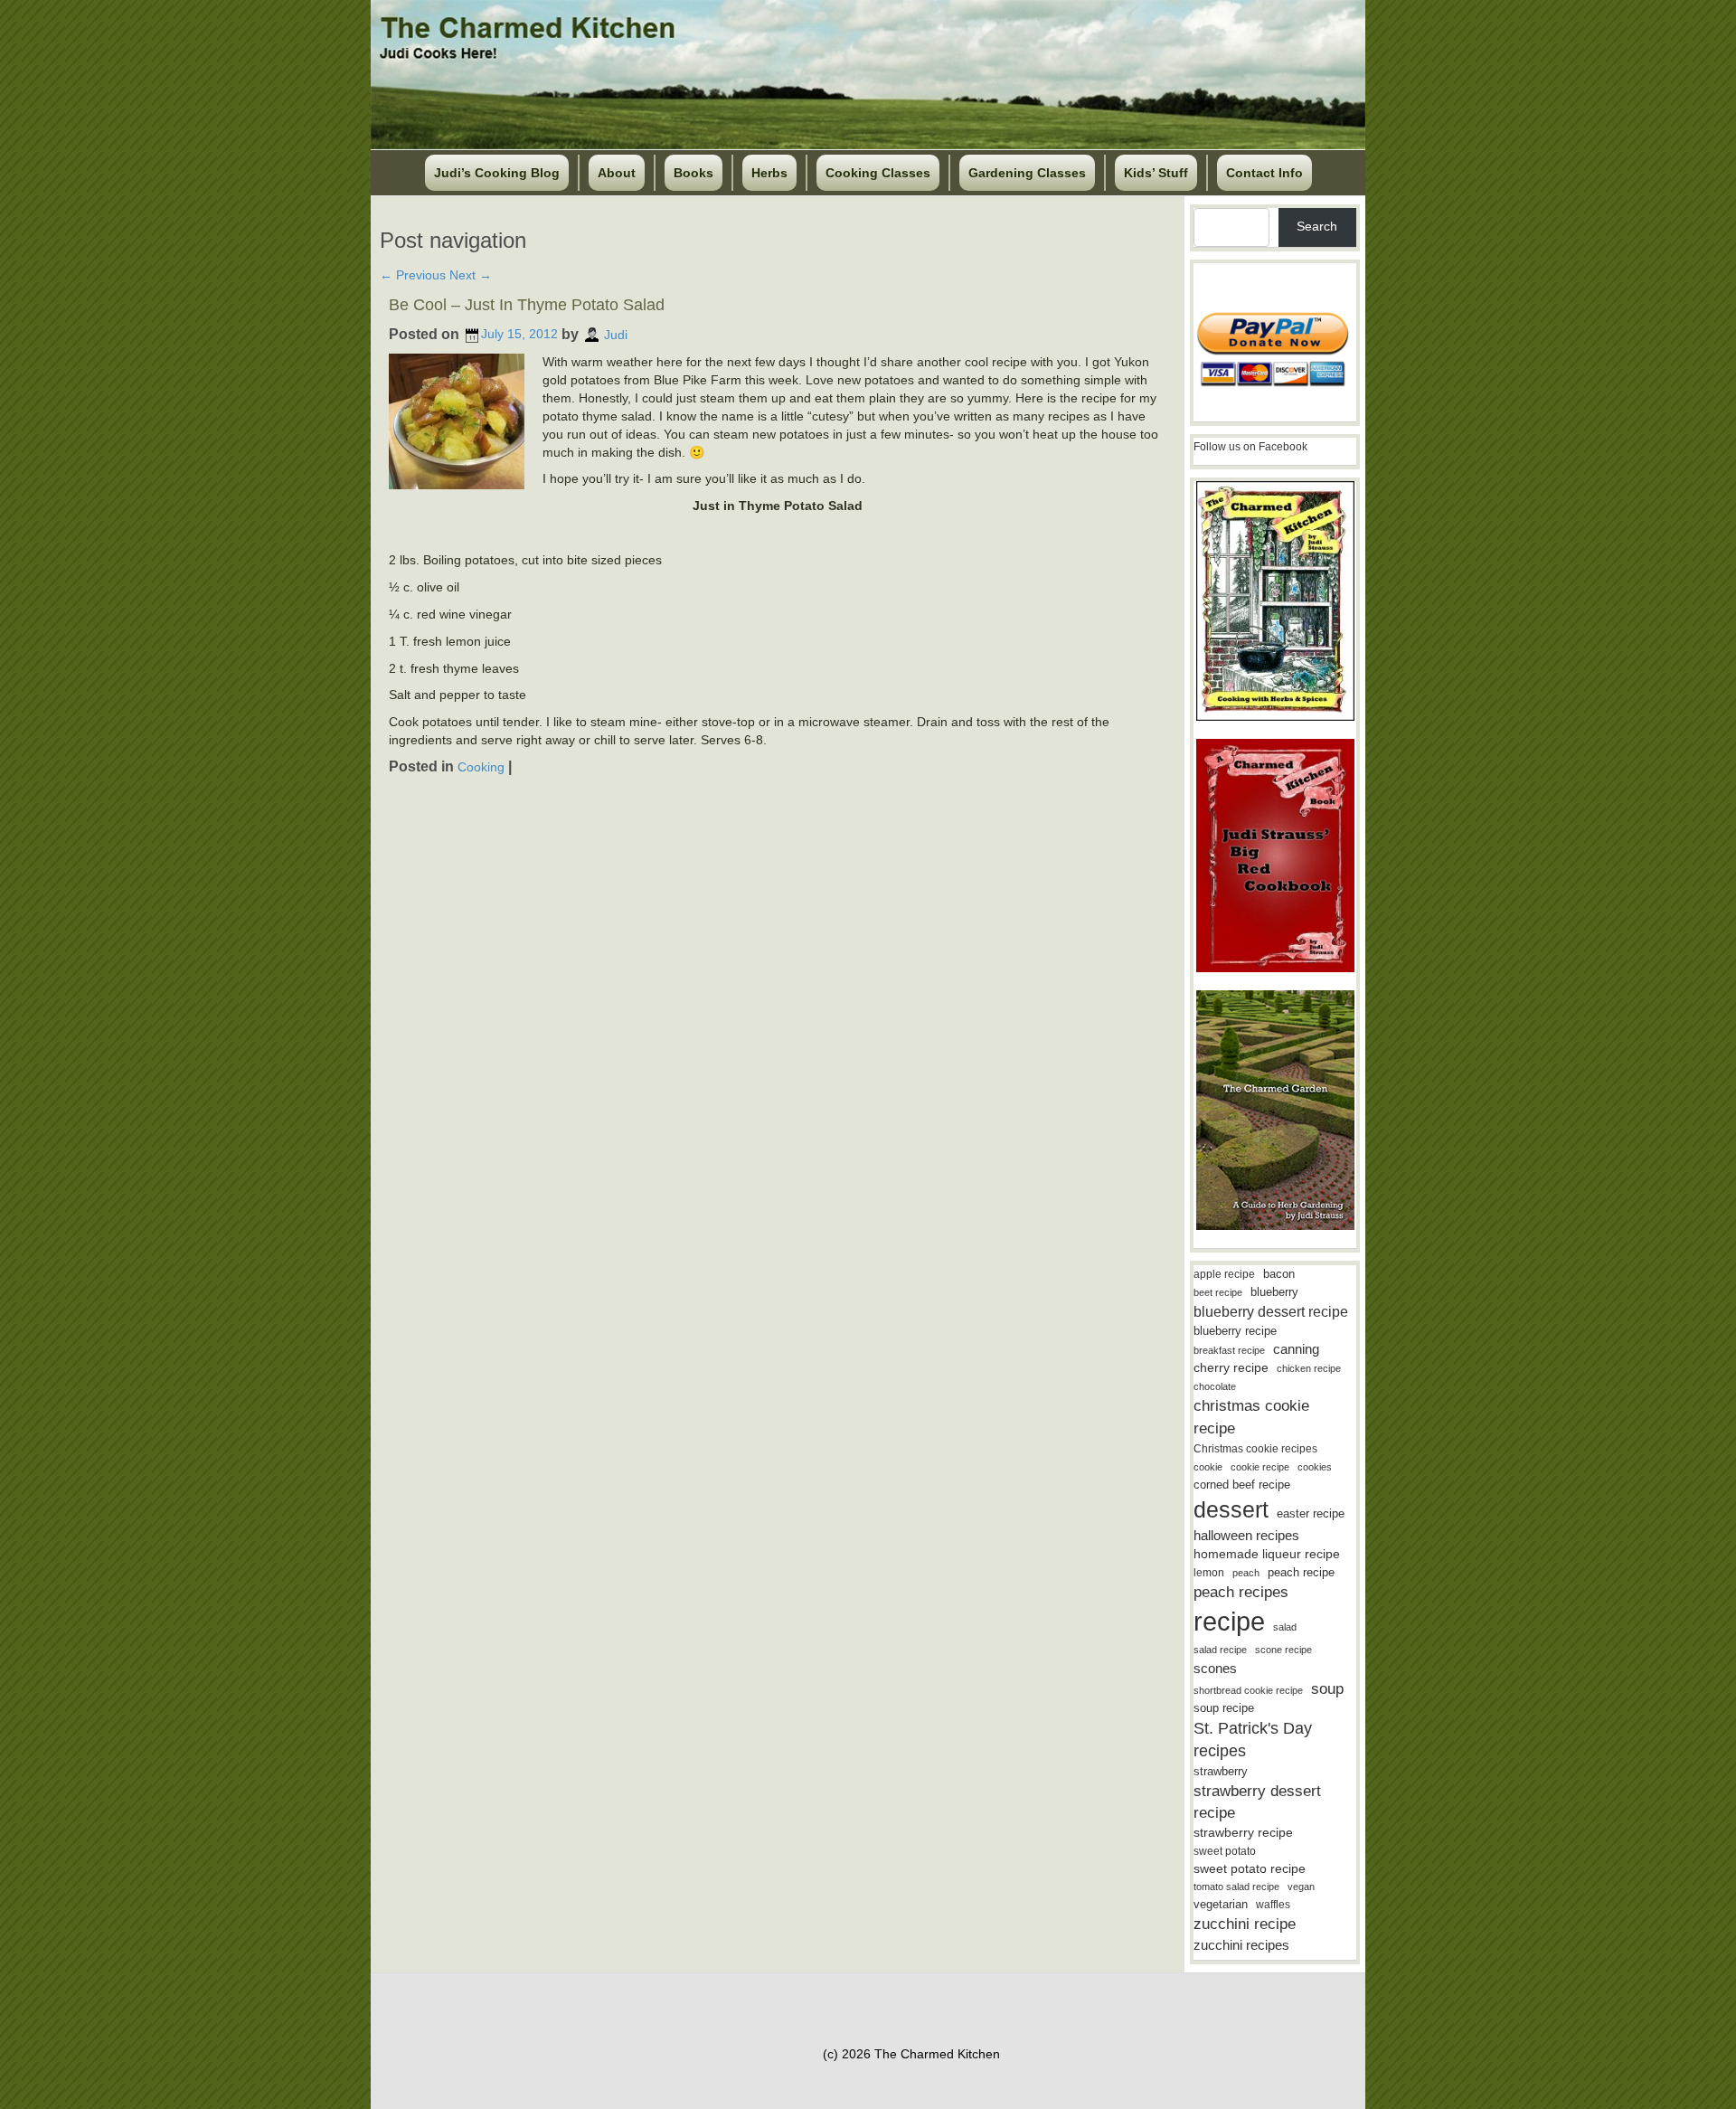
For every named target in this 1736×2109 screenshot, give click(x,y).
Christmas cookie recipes (1255, 1449)
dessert (1231, 1509)
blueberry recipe (1235, 1331)
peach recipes (1241, 1592)
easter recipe (1311, 1513)
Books (693, 173)
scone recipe (1283, 1650)
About (617, 173)
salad (1285, 1627)
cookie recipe (1260, 1467)
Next (471, 275)
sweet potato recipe (1250, 1869)
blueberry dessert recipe (1271, 1311)
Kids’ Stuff (1156, 173)
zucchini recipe (1245, 1924)
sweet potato (1225, 1851)
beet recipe (1218, 1292)
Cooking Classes (878, 173)
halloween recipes (1246, 1535)
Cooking (481, 767)
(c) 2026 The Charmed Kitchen (911, 2054)
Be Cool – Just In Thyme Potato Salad (527, 305)
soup (1327, 1689)
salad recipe (1220, 1650)
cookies (1315, 1467)
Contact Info (1264, 173)
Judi (616, 334)
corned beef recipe (1242, 1485)
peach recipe (1301, 1572)
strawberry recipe (1243, 1833)
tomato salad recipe (1236, 1887)
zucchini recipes (1241, 1945)
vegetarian (1221, 1904)
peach (1246, 1573)
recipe (1229, 1621)
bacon (1279, 1274)
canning (1296, 1349)
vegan (1301, 1887)
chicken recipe (1309, 1368)
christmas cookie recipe (1251, 1417)
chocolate (1215, 1386)
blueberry (1274, 1292)
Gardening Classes (1027, 173)
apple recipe (1224, 1274)
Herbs (769, 173)
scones (1215, 1668)
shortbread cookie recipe (1248, 1690)
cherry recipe (1231, 1368)
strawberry (1221, 1771)
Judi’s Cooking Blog (497, 173)
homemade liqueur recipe (1267, 1554)
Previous (413, 275)
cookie (1208, 1467)
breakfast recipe (1229, 1350)
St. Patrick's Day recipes (1253, 1740)
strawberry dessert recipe (1257, 1802)
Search (1317, 226)
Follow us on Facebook (1250, 447)
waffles (1273, 1905)
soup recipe (1224, 1708)
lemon (1209, 1573)
